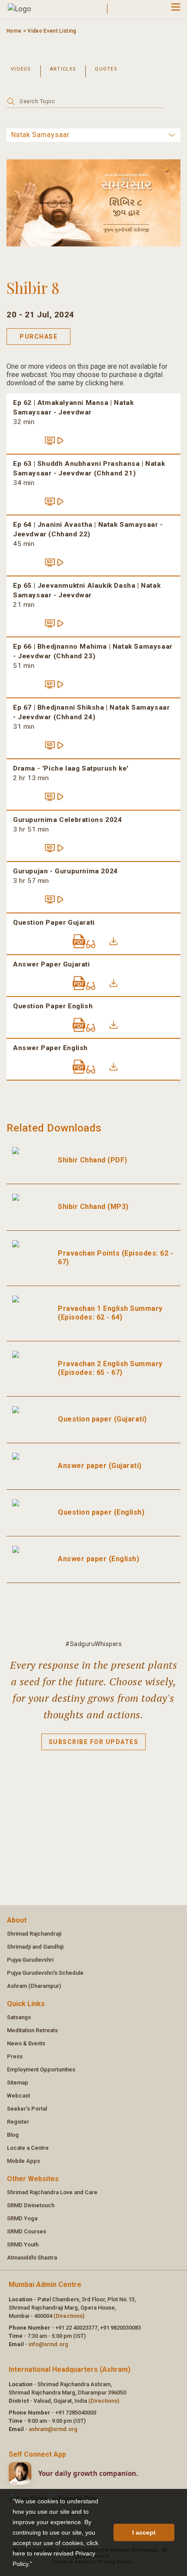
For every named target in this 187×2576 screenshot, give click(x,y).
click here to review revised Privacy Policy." (55, 2553)
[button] (35, 2565)
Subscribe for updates (94, 1742)
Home (14, 31)
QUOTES (106, 69)
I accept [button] (144, 2532)
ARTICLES (63, 69)
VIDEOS (21, 69)
